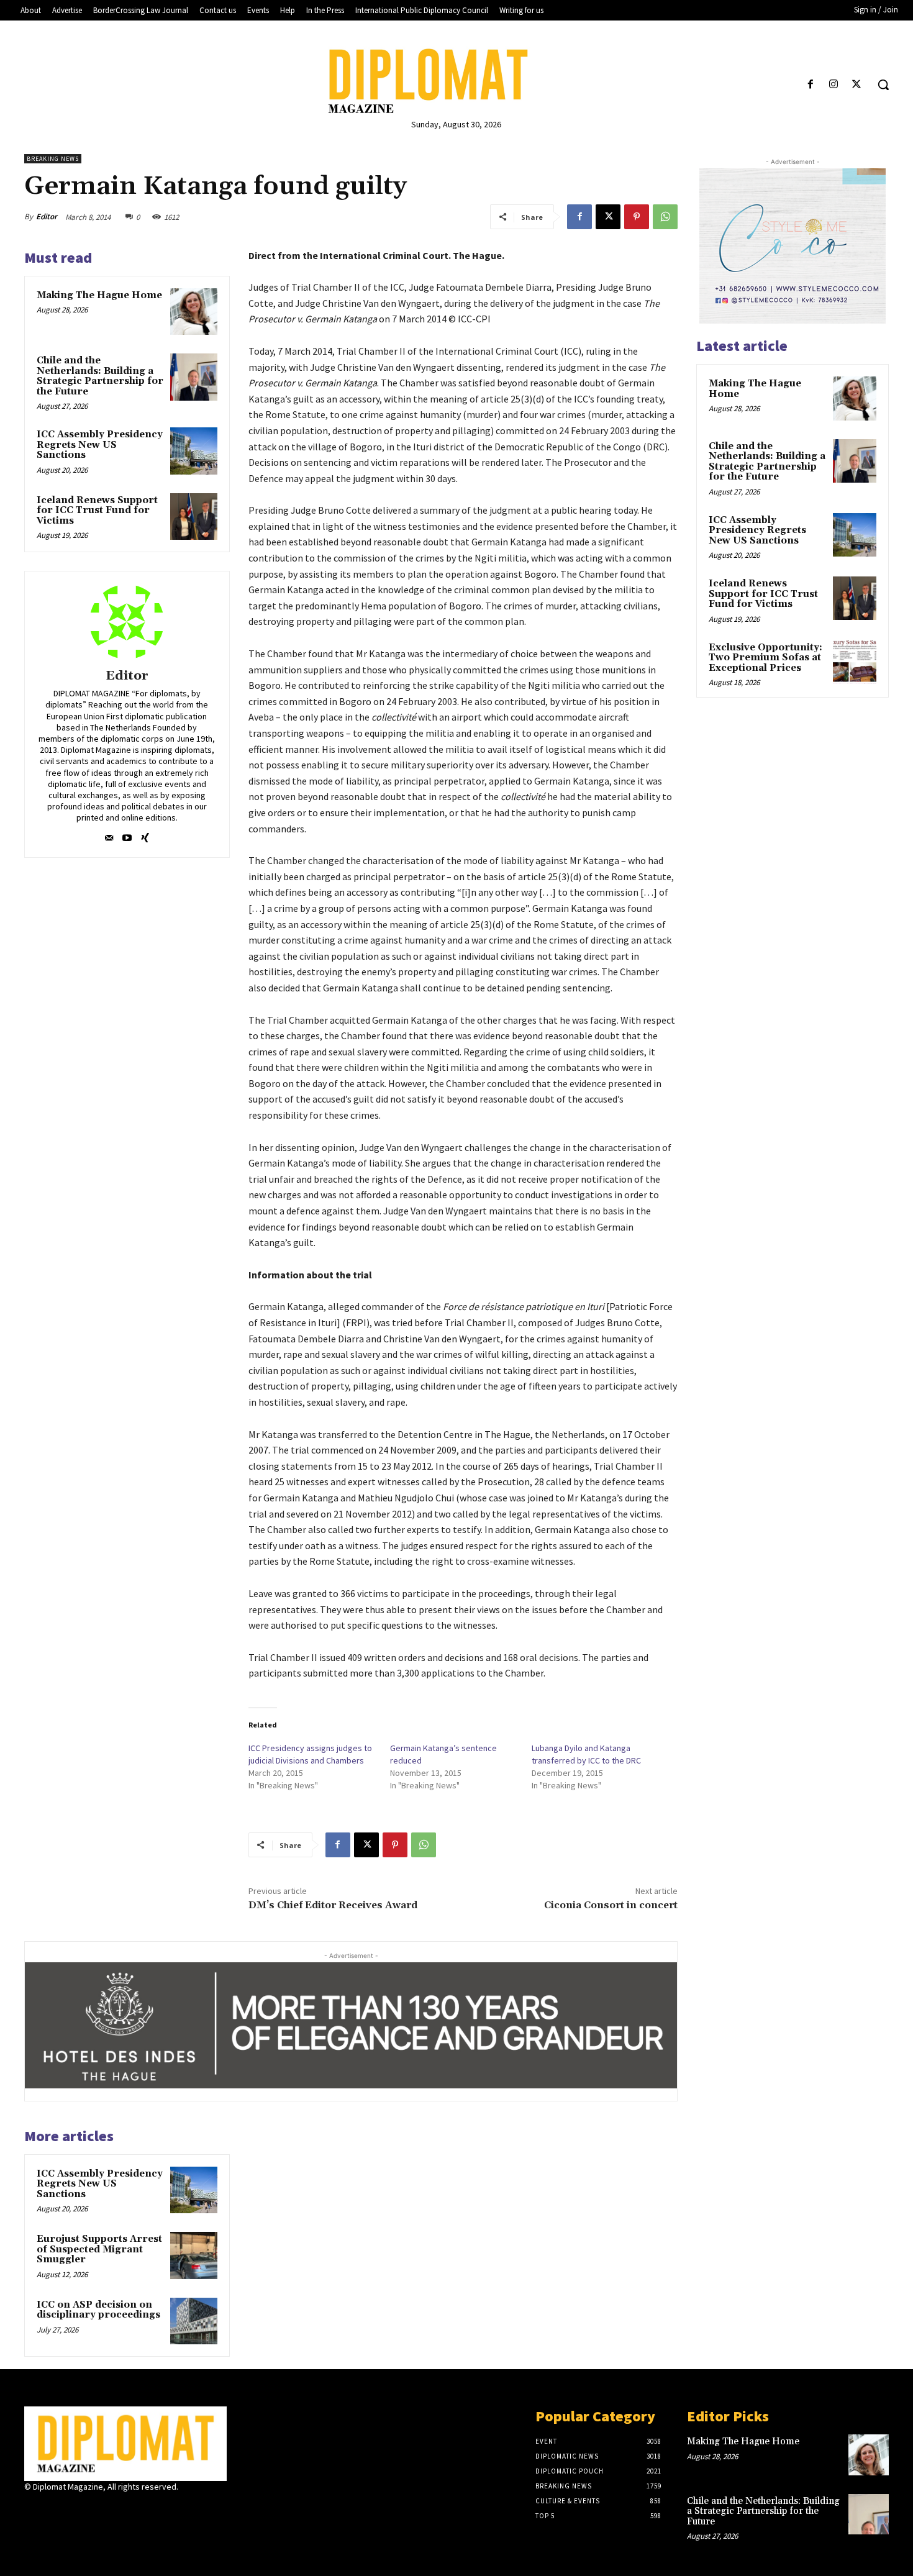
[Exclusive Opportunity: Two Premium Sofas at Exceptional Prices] (855, 662)
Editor (47, 216)
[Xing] (145, 835)
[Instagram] (834, 85)
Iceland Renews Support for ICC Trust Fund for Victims (97, 511)
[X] (857, 85)
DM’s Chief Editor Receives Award (333, 1905)
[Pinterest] (637, 217)
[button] (883, 84)
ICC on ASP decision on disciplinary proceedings (98, 2310)
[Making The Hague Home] (194, 312)
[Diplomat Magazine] (457, 81)
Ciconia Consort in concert (611, 1905)
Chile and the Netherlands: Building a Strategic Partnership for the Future (100, 376)
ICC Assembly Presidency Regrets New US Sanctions (100, 445)
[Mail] (109, 835)
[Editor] (127, 622)
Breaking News (53, 159)
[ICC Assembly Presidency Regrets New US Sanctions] (194, 451)
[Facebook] (810, 85)
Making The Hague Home (99, 295)
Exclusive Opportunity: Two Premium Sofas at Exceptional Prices (765, 658)
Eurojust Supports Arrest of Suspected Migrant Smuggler (99, 2249)
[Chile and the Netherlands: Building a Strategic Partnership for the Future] (194, 377)
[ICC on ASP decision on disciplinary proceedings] (194, 2321)
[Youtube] (127, 835)
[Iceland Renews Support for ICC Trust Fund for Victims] (194, 517)
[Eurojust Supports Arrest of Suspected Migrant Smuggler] (194, 2255)
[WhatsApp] (665, 217)
